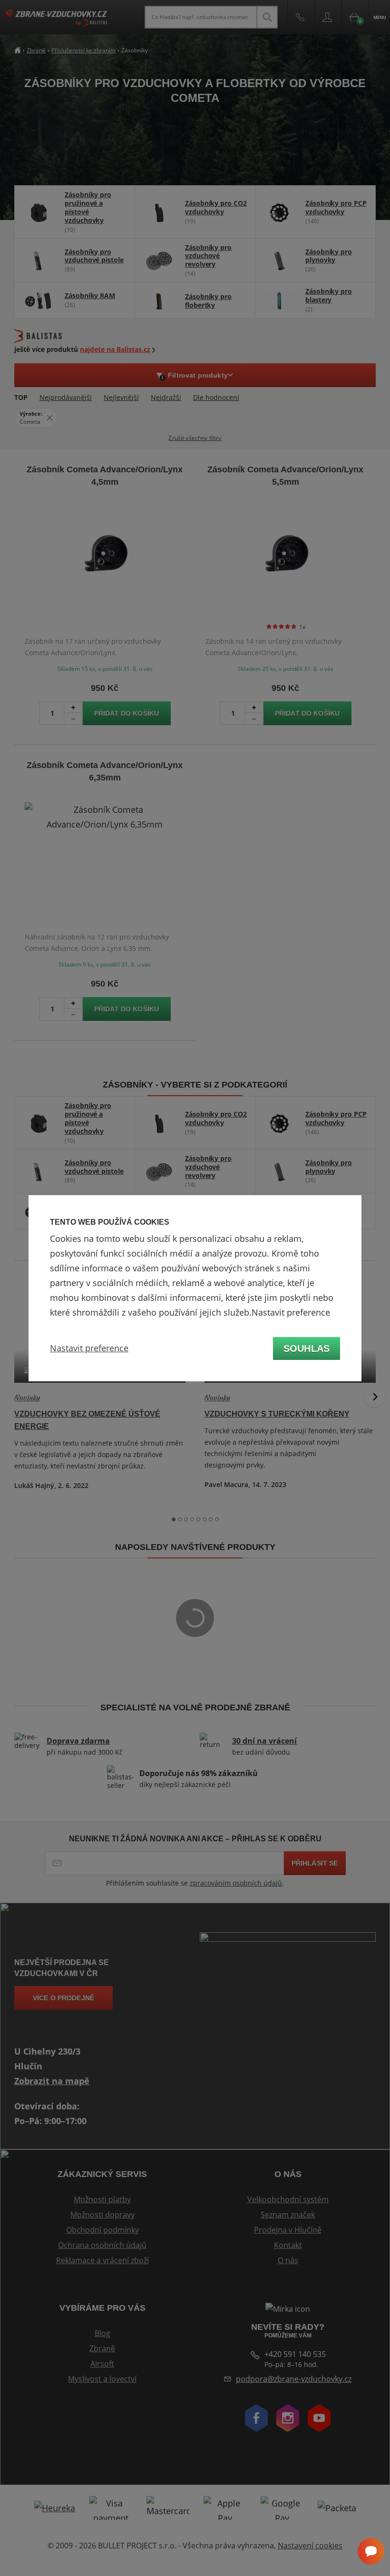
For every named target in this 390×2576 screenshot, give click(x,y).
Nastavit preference (89, 1348)
